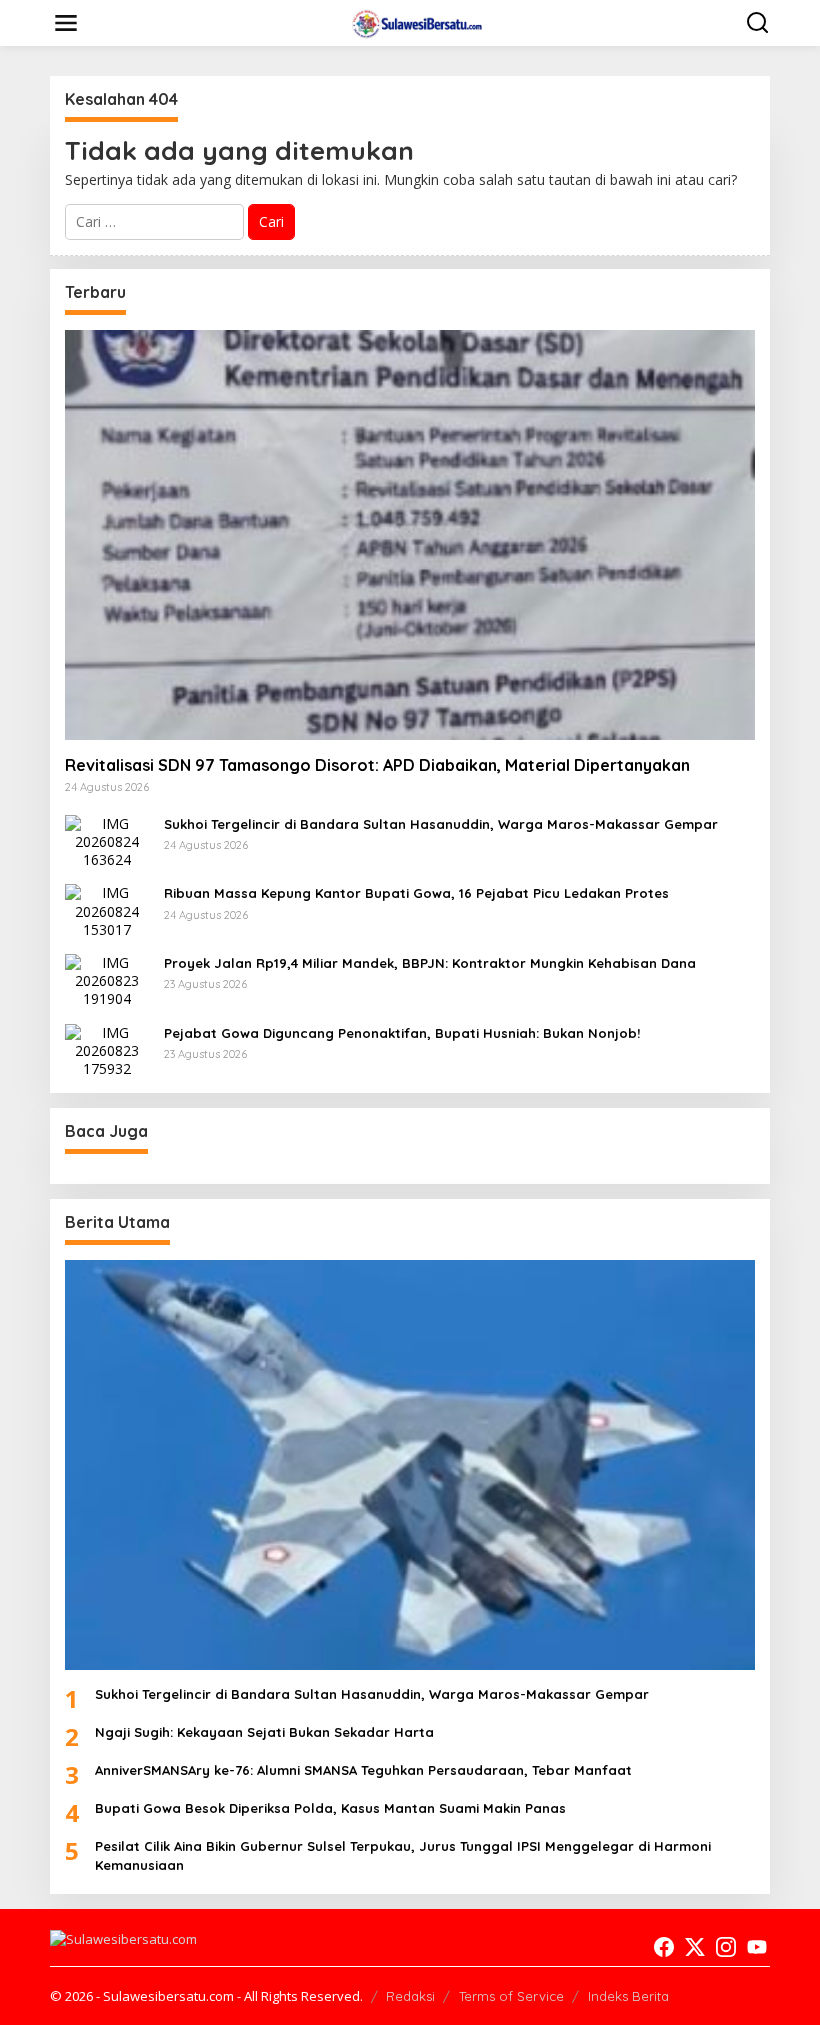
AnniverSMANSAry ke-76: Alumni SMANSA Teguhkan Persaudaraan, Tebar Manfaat (363, 1770)
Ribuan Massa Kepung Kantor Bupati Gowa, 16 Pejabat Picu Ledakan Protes (416, 893)
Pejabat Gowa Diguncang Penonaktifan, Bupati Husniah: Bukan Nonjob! (402, 1033)
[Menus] (66, 23)
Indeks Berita (628, 1996)
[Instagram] (726, 1947)
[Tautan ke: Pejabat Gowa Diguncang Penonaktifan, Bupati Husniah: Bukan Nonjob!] (107, 1049)
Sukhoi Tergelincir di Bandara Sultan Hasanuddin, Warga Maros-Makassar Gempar (441, 824)
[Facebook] (664, 1947)
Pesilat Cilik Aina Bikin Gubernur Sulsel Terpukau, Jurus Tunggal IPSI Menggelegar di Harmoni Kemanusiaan (403, 1855)
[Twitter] (695, 1947)
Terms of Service (511, 1996)
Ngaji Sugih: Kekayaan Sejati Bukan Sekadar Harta (264, 1732)
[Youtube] (757, 1947)
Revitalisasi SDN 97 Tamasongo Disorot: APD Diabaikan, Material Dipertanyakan (377, 765)
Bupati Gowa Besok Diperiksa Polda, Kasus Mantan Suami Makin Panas (330, 1808)
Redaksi (410, 1996)
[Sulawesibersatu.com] (414, 21)
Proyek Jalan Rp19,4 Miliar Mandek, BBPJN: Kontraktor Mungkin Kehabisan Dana (430, 963)
